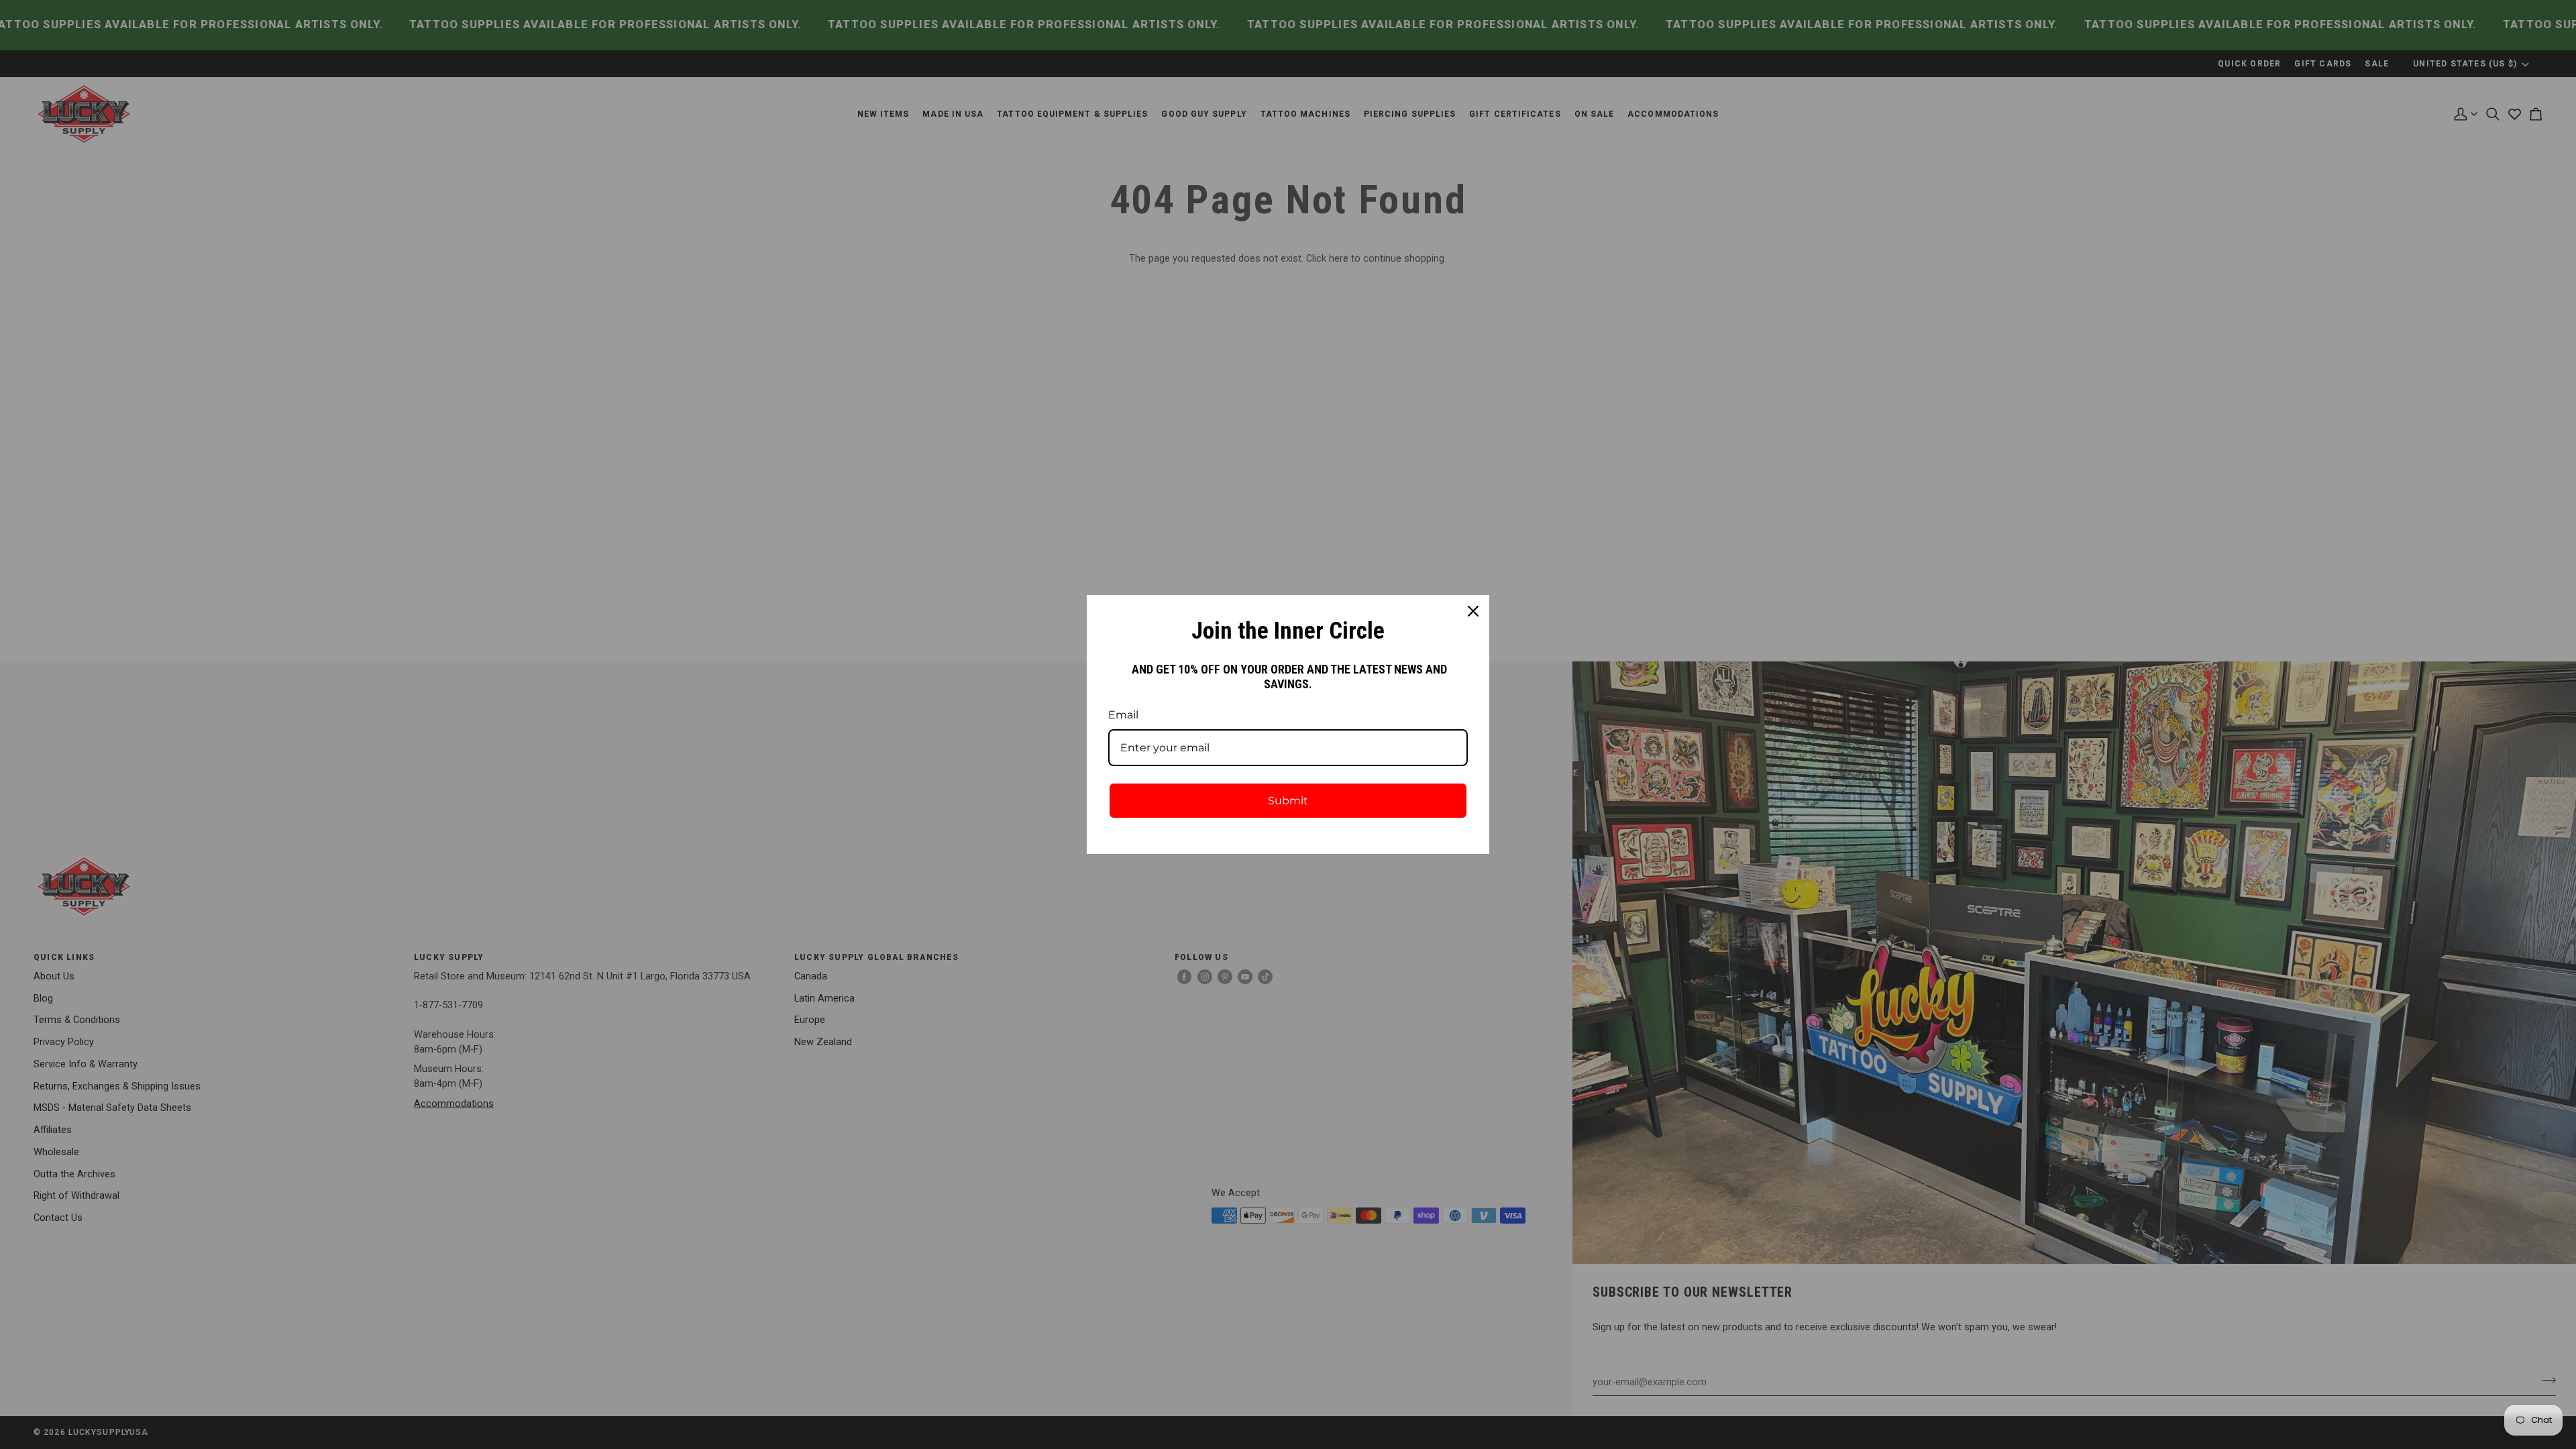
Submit (1288, 801)
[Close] (1473, 611)
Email (1123, 715)
